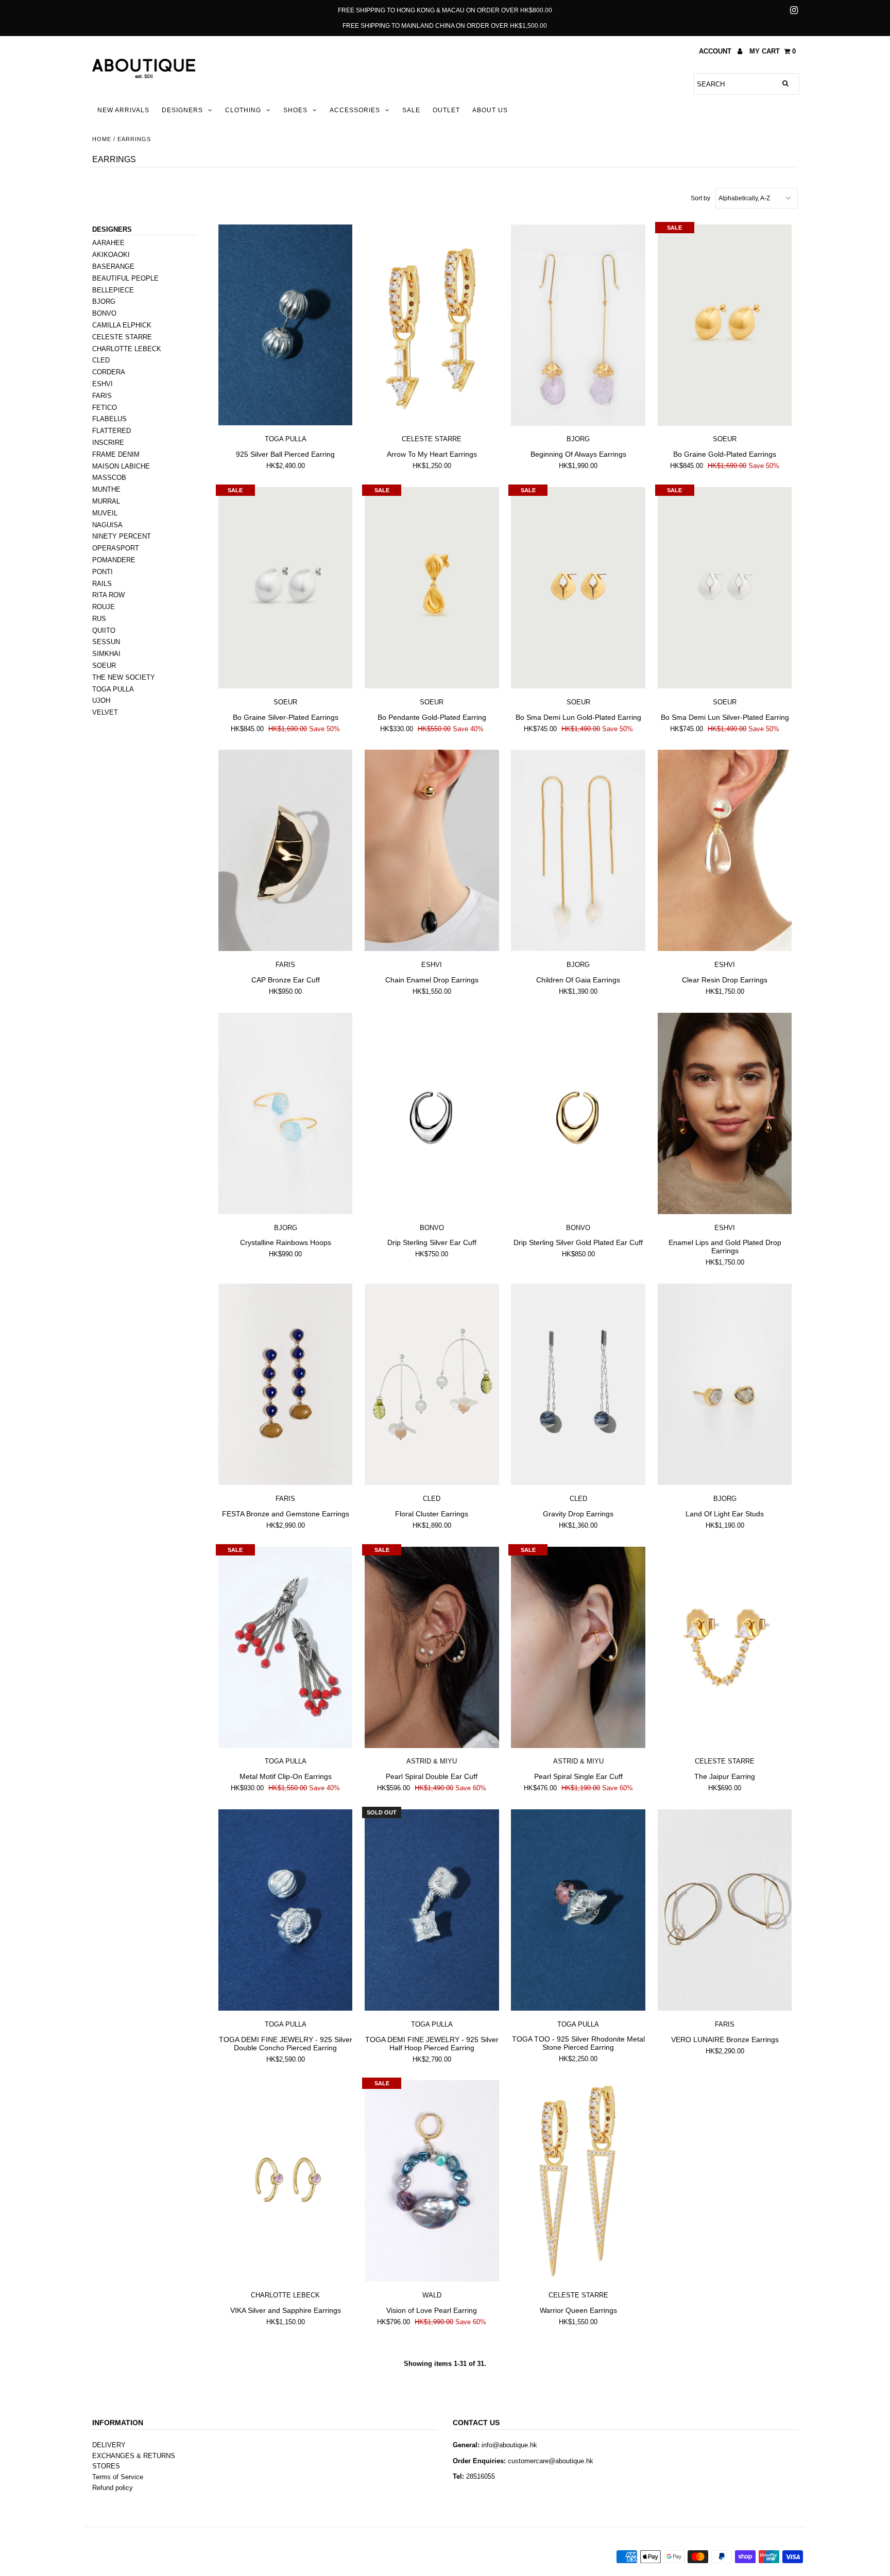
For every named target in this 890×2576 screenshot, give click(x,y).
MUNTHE (106, 489)
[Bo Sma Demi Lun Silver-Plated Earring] (725, 588)
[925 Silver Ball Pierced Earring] (286, 325)
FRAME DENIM (116, 454)
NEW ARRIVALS (123, 110)
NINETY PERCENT (122, 536)
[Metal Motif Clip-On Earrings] (286, 1648)
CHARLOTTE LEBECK (127, 349)
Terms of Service (118, 2477)
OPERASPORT (116, 548)
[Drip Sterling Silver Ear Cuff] (432, 1114)
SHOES (295, 110)
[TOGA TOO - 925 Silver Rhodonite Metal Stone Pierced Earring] (578, 1910)
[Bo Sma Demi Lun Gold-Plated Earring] (578, 588)
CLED (101, 360)
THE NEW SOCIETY (124, 677)
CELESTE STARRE (122, 337)
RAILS (102, 584)
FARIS (102, 396)
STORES (106, 2466)
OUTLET (446, 110)
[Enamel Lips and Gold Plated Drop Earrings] (725, 1114)
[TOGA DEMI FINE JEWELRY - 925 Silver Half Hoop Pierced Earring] (432, 1910)
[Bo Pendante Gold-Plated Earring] (432, 588)
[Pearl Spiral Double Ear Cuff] (432, 1648)
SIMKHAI (106, 654)
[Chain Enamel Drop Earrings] (432, 851)
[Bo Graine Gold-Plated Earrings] (725, 325)
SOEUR (104, 665)
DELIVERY (109, 2445)
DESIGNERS (182, 110)
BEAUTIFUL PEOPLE (125, 278)
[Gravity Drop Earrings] (578, 1385)
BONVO (104, 313)
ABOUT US (490, 110)
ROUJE (104, 607)
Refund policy (113, 2488)
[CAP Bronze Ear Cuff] (286, 851)
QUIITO (104, 630)
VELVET (105, 712)
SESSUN (106, 642)
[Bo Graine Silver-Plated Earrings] (286, 588)
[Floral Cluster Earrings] (432, 1385)
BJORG (104, 301)
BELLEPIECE (113, 290)
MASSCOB (109, 478)
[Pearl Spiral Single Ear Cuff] (578, 1648)
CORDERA (109, 372)
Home (102, 139)
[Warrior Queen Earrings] (578, 2181)
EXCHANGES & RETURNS (134, 2456)
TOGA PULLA (113, 689)
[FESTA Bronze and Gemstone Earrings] (286, 1385)
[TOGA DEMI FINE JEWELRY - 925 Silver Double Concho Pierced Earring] (286, 1910)
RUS (99, 619)
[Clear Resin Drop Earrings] (725, 851)
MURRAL (106, 501)
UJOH (101, 701)
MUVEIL (105, 513)
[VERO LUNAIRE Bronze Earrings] (725, 1910)
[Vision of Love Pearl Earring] (432, 2181)
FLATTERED (112, 431)
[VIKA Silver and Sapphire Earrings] (286, 2181)
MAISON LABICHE (121, 466)
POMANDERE (114, 560)
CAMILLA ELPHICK (122, 325)
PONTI (102, 572)
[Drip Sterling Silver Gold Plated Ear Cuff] (578, 1114)
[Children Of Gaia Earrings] (578, 851)
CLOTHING (243, 110)
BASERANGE (113, 266)
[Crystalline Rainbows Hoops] (286, 1114)
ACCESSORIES (355, 110)
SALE (411, 110)
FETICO (105, 408)
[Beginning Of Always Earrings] (578, 325)
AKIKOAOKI (111, 255)
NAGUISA (107, 525)
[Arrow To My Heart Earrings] (432, 325)
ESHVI (102, 384)
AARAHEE (108, 243)
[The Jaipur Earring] (725, 1648)
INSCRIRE (108, 443)
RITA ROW (108, 595)
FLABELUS (109, 419)
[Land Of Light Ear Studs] (725, 1385)
